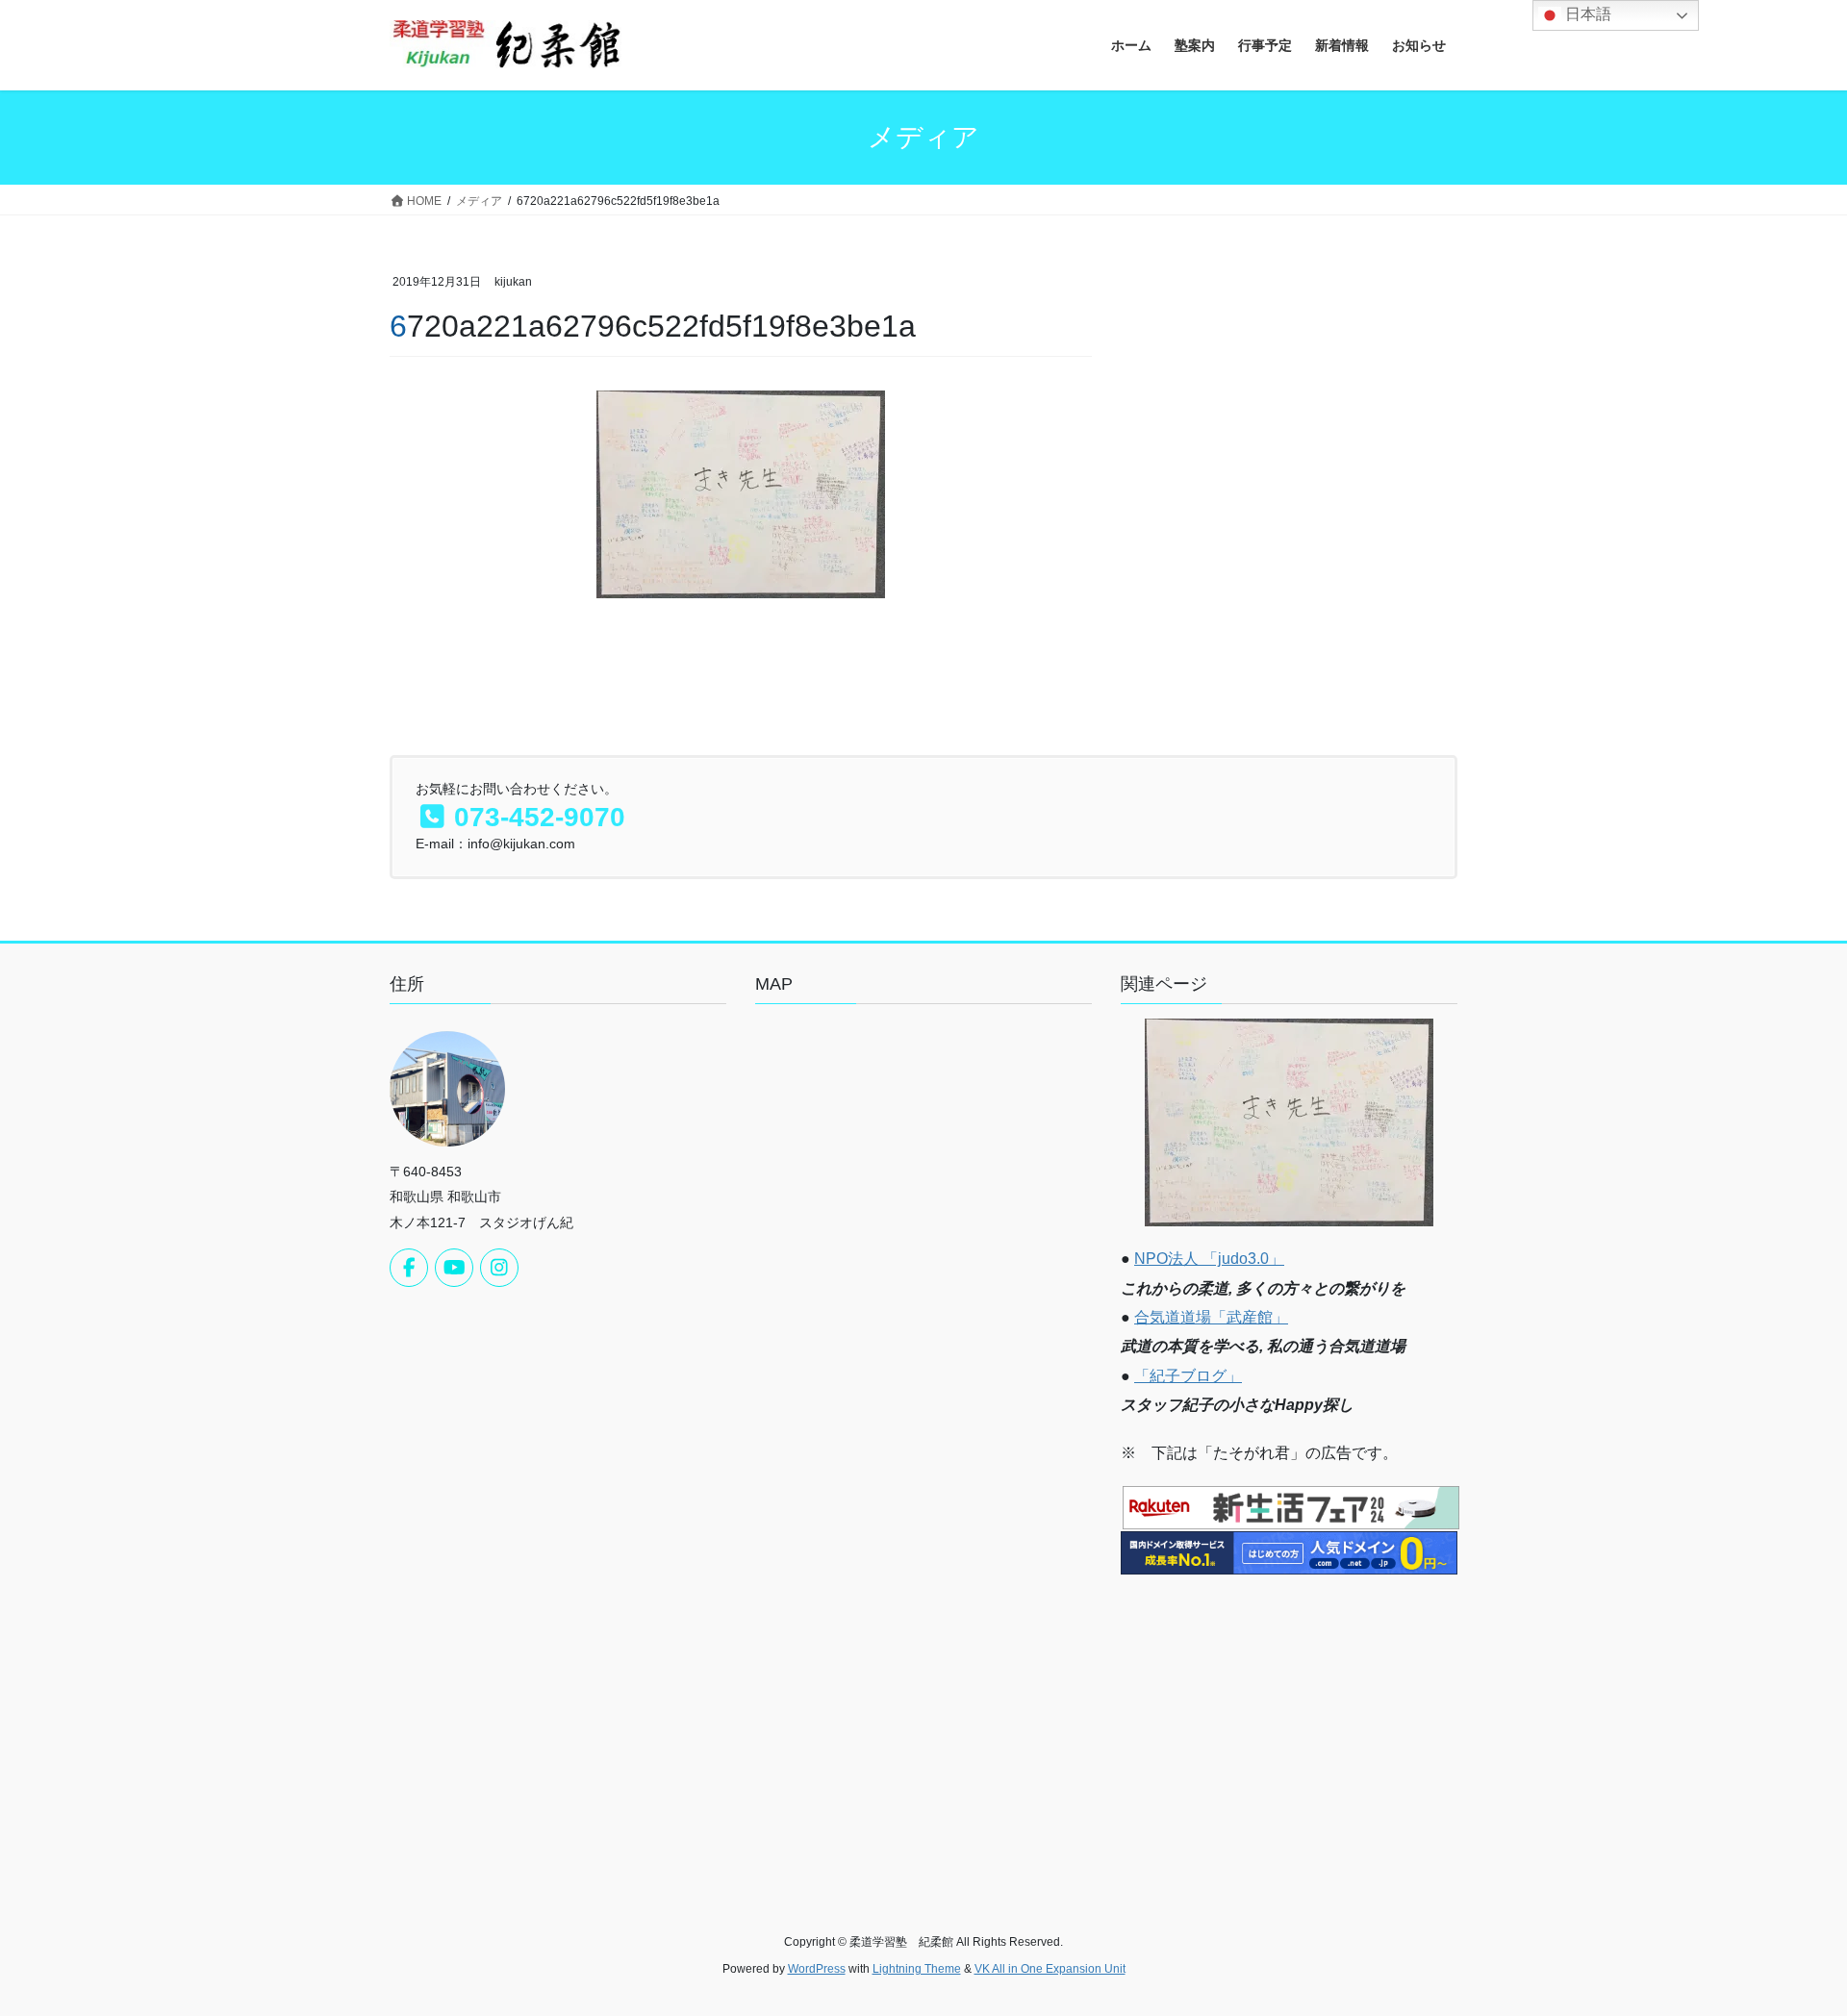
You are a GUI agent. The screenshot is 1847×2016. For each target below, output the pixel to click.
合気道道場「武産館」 (1211, 1317)
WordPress (817, 1969)
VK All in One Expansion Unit (1050, 1969)
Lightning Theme (917, 1969)
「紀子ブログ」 (1188, 1376)
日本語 (1586, 14)
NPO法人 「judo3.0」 (1209, 1259)
